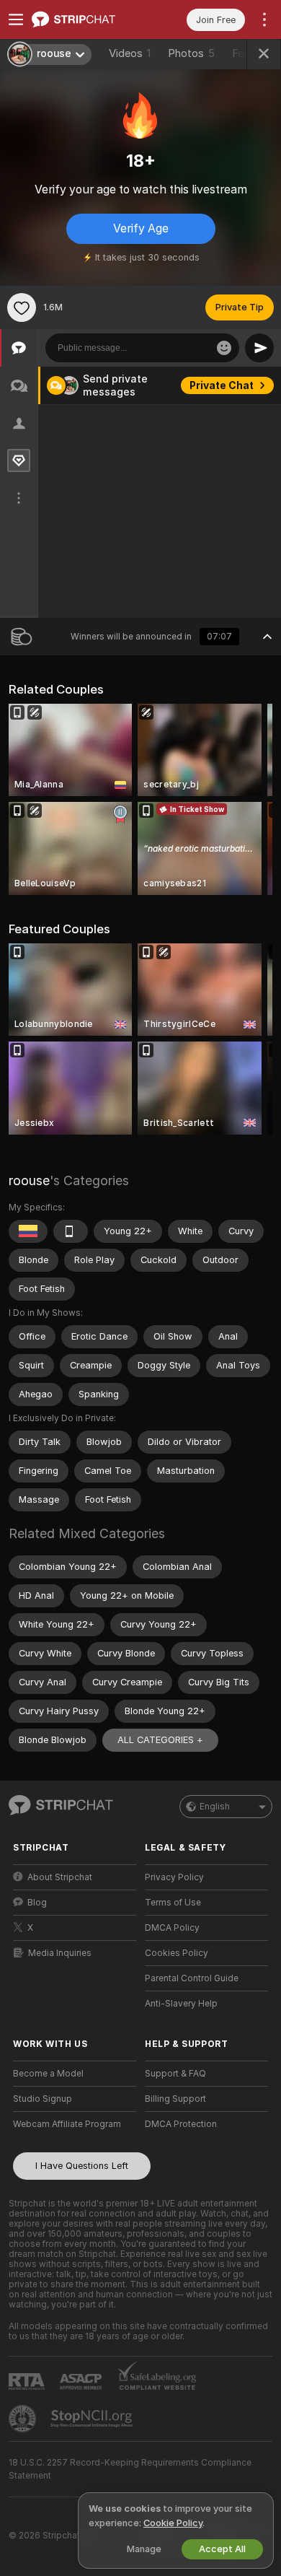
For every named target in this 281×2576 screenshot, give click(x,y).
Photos (191, 53)
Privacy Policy (174, 1877)
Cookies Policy (177, 1953)
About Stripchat (60, 1877)
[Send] (259, 348)
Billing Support (175, 2099)
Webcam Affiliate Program (67, 2124)
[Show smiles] (224, 348)
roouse (29, 1180)
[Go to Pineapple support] (24, 2419)
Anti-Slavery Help (181, 2004)
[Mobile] (71, 1231)
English (215, 1807)
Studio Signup (43, 2099)
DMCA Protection (181, 2124)
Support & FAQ (175, 2074)
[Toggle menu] (16, 19)
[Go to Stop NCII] (93, 2419)
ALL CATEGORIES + (160, 1740)
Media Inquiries (60, 1953)
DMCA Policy (172, 1928)
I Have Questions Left (82, 2166)
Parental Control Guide (192, 1978)
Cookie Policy (173, 2523)
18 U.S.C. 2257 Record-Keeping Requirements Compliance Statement (130, 2469)
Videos (130, 53)
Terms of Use (173, 1903)
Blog (37, 1903)
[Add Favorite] (22, 307)
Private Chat (222, 385)
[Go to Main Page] (86, 19)
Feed (244, 53)
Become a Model (48, 2074)
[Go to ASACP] (82, 2382)
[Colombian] (28, 1231)
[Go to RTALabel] (28, 2381)
